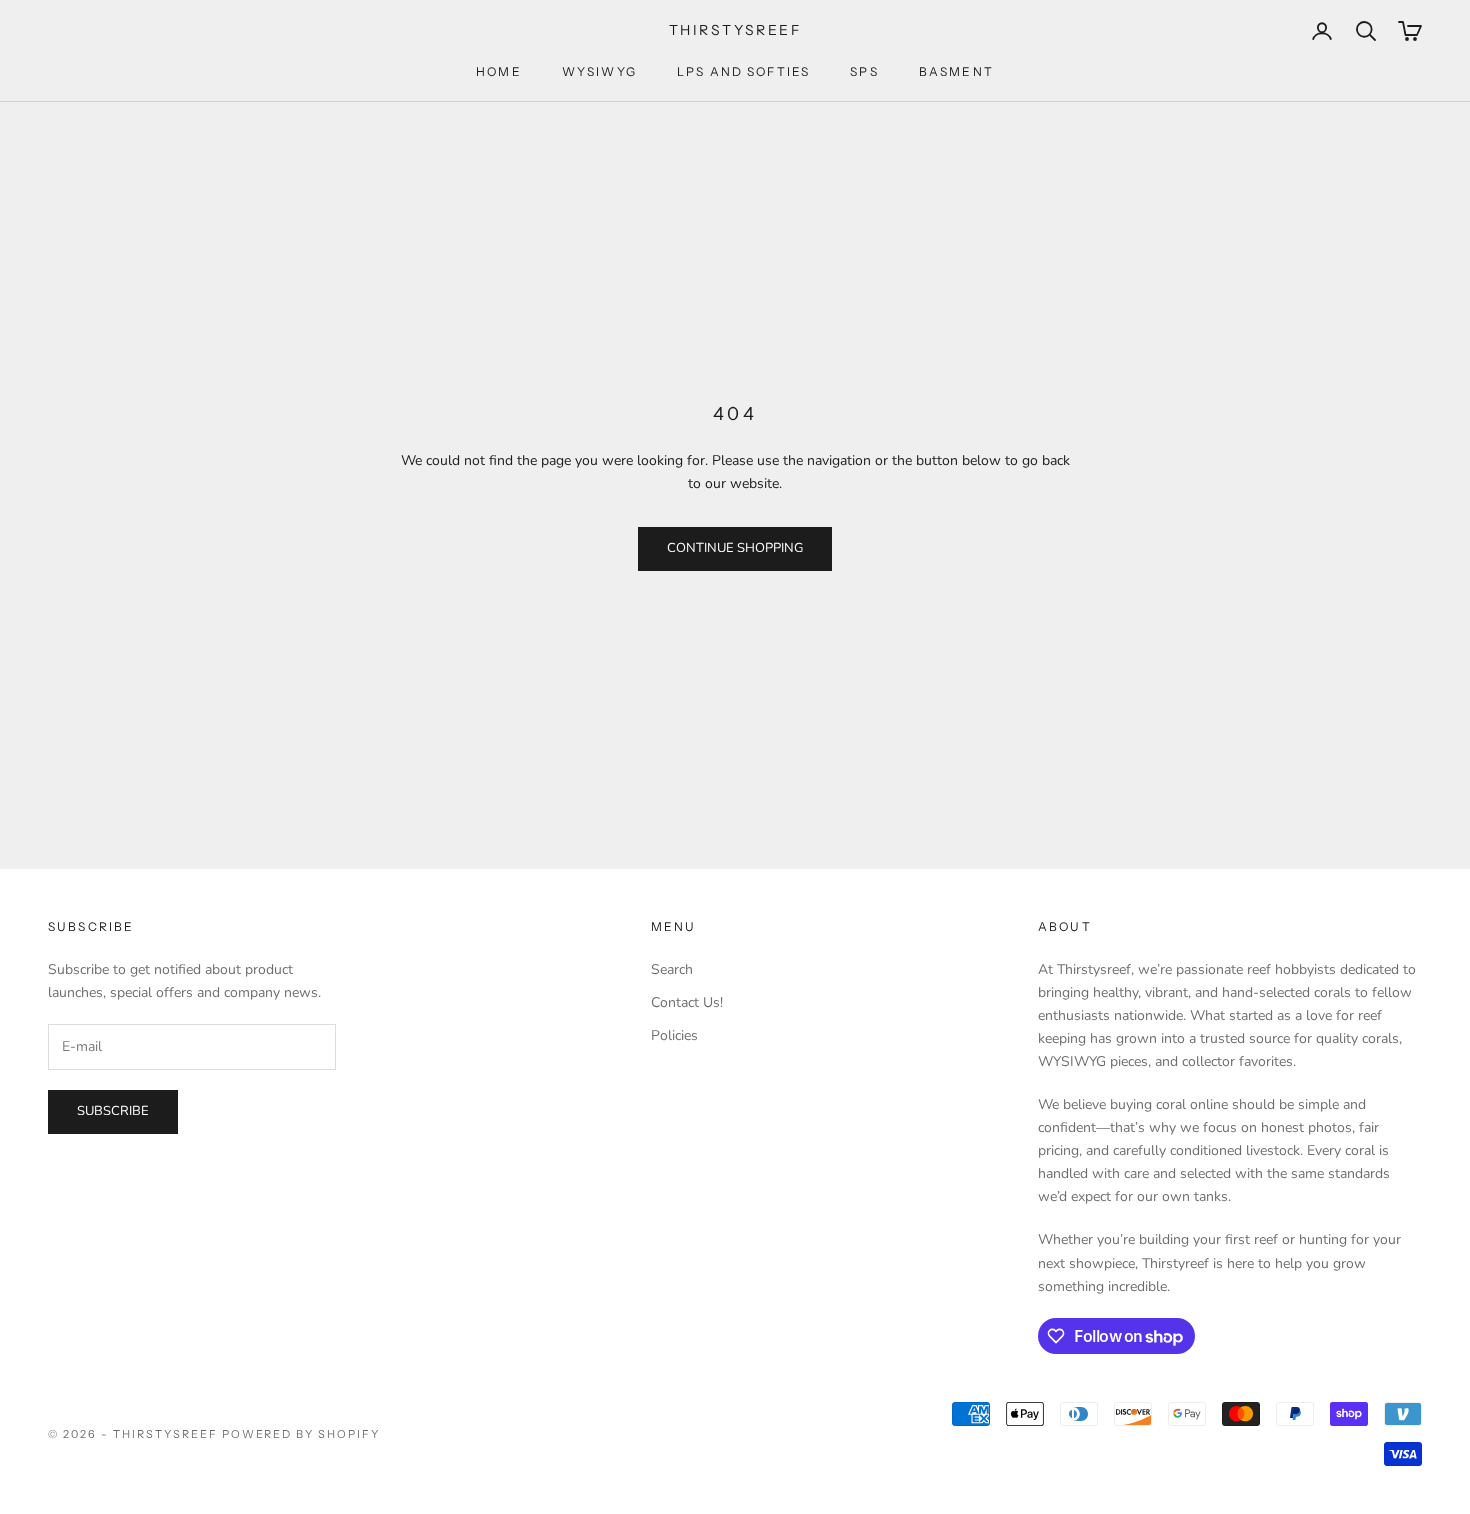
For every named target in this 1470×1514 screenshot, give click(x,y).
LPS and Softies (743, 71)
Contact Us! (687, 1002)
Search (672, 969)
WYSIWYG (599, 71)
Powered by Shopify (301, 1434)
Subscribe (113, 1111)
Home (499, 71)
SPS (864, 71)
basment (956, 71)
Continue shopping (735, 548)
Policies (674, 1035)
